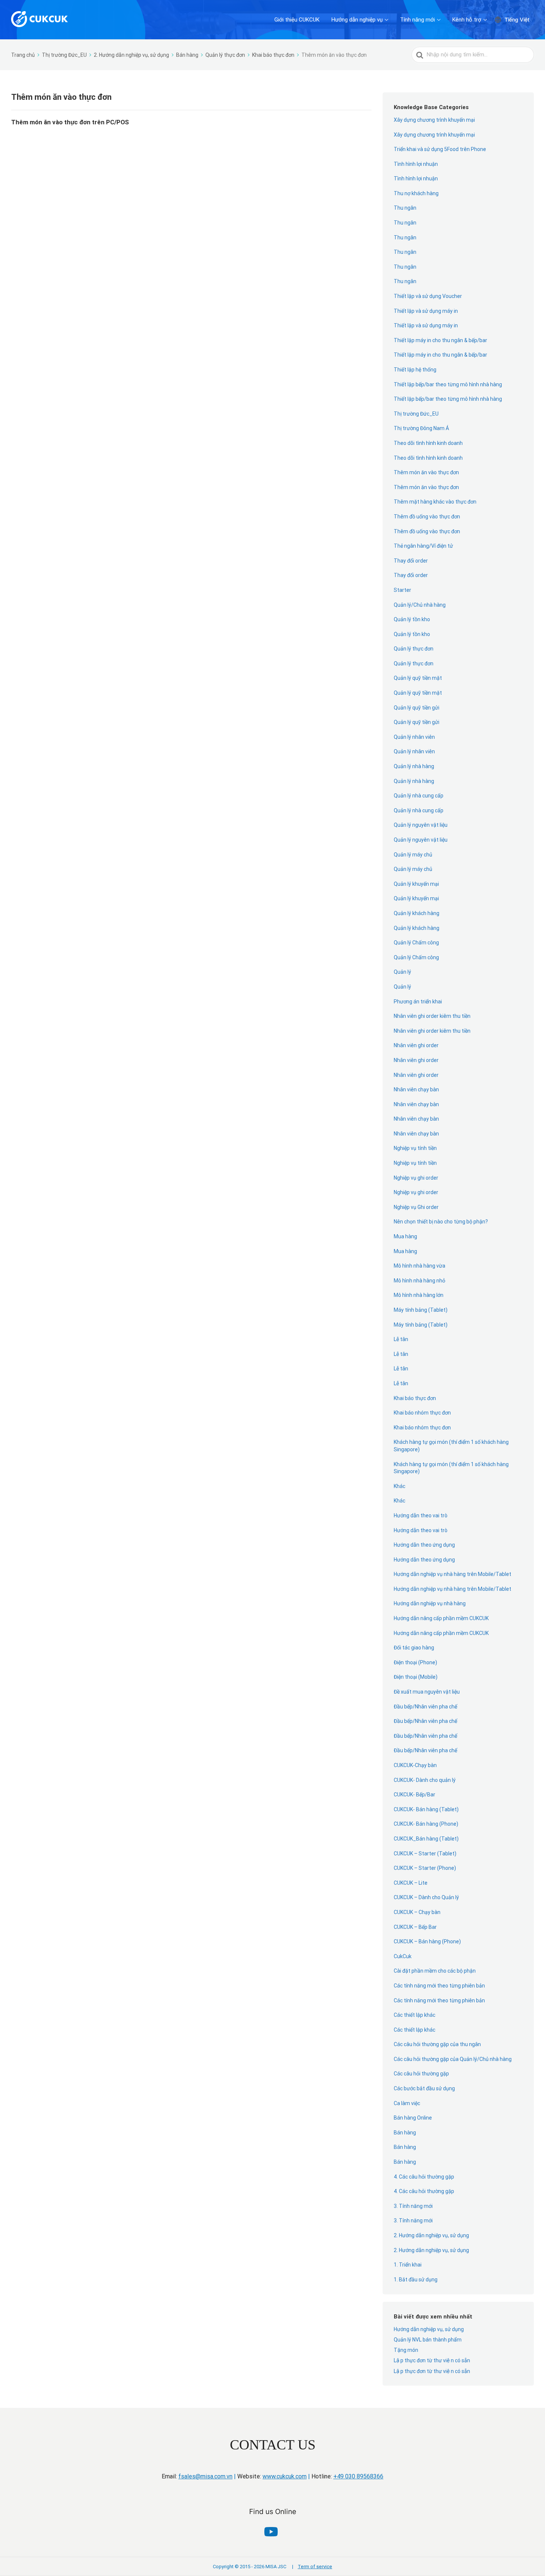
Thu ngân (405, 208)
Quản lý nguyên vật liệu (421, 825)
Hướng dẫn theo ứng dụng (424, 1545)
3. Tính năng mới (413, 2206)
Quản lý (402, 972)
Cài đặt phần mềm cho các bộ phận (435, 1971)
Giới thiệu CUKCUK (297, 20)
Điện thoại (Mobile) (416, 1677)
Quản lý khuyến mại (416, 884)
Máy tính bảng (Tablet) (421, 1310)
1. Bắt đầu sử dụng (416, 2280)
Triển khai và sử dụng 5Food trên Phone (440, 149)
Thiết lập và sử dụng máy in (426, 311)
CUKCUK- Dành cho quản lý (425, 1780)
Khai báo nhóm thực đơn (422, 1428)
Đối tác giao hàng (414, 1648)
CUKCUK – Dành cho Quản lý (426, 1897)
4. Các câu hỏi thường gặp (424, 2177)
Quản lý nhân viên (414, 737)
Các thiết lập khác (415, 2015)
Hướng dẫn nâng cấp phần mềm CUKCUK (441, 1618)
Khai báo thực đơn (415, 1398)
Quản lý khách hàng (417, 913)
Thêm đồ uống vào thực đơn (427, 517)
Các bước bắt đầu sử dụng (424, 2088)
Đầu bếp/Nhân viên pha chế (425, 1707)
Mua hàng (405, 1236)
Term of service (312, 2567)
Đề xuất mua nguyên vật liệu (427, 1692)
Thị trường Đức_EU (416, 414)
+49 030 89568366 (358, 2476)
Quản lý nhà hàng (414, 766)
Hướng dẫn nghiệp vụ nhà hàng (430, 1603)
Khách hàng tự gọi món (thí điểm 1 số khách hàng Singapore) (451, 1446)
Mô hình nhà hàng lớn (419, 1295)
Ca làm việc (407, 2103)
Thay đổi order (411, 561)
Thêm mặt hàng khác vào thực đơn (435, 502)
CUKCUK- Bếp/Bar (414, 1795)
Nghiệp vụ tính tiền (415, 1148)
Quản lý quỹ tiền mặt (418, 678)
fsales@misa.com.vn (205, 2476)
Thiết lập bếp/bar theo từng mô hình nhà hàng (448, 384)
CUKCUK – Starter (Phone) (425, 1868)
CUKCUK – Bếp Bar (415, 1927)
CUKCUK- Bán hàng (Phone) (426, 1824)
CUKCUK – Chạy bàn (417, 1912)
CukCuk (403, 1956)
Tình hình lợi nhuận (416, 164)
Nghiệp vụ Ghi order (416, 1207)
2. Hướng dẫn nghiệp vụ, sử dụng (431, 2235)
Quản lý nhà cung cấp (419, 796)
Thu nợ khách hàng (416, 193)
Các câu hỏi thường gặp (421, 2074)
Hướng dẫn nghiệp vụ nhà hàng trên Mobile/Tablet (452, 1574)
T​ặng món (406, 2350)
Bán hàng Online (413, 2118)
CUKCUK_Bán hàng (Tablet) (426, 1839)
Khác (399, 1486)
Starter (402, 590)
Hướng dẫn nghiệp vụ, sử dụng (429, 2329)
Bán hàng (405, 2133)
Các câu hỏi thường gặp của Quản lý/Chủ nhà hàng (453, 2059)
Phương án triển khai (418, 1002)
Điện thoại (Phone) (415, 1662)
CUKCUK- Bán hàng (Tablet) (426, 1809)
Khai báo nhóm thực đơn (422, 1413)
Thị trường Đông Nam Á (421, 428)
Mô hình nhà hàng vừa (420, 1266)
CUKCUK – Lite (411, 1883)
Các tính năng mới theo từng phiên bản (439, 1986)
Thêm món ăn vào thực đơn (426, 472)
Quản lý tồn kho (412, 619)
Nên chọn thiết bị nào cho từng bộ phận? (441, 1222)
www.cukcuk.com (285, 2476)
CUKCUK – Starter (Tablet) (425, 1854)
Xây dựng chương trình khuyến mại (434, 120)
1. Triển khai (408, 2265)
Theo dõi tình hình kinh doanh (428, 443)
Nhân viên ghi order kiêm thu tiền (432, 1016)
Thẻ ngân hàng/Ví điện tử (423, 546)
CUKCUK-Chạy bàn (415, 1765)
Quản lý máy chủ (413, 855)
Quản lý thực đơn (414, 649)
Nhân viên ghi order (416, 1045)
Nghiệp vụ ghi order (416, 1178)
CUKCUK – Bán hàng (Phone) (427, 1941)
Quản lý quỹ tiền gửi (417, 708)
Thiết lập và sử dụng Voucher (428, 296)
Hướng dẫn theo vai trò (421, 1515)
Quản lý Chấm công (417, 943)
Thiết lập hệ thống (415, 370)
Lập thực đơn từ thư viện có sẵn (432, 2360)
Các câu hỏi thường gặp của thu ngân (437, 2044)
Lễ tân (401, 1339)
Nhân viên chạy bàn (416, 1089)
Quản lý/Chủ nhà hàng (420, 605)
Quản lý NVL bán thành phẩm (428, 2340)
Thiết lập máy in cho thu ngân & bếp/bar (440, 340)
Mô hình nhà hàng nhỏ (420, 1281)
